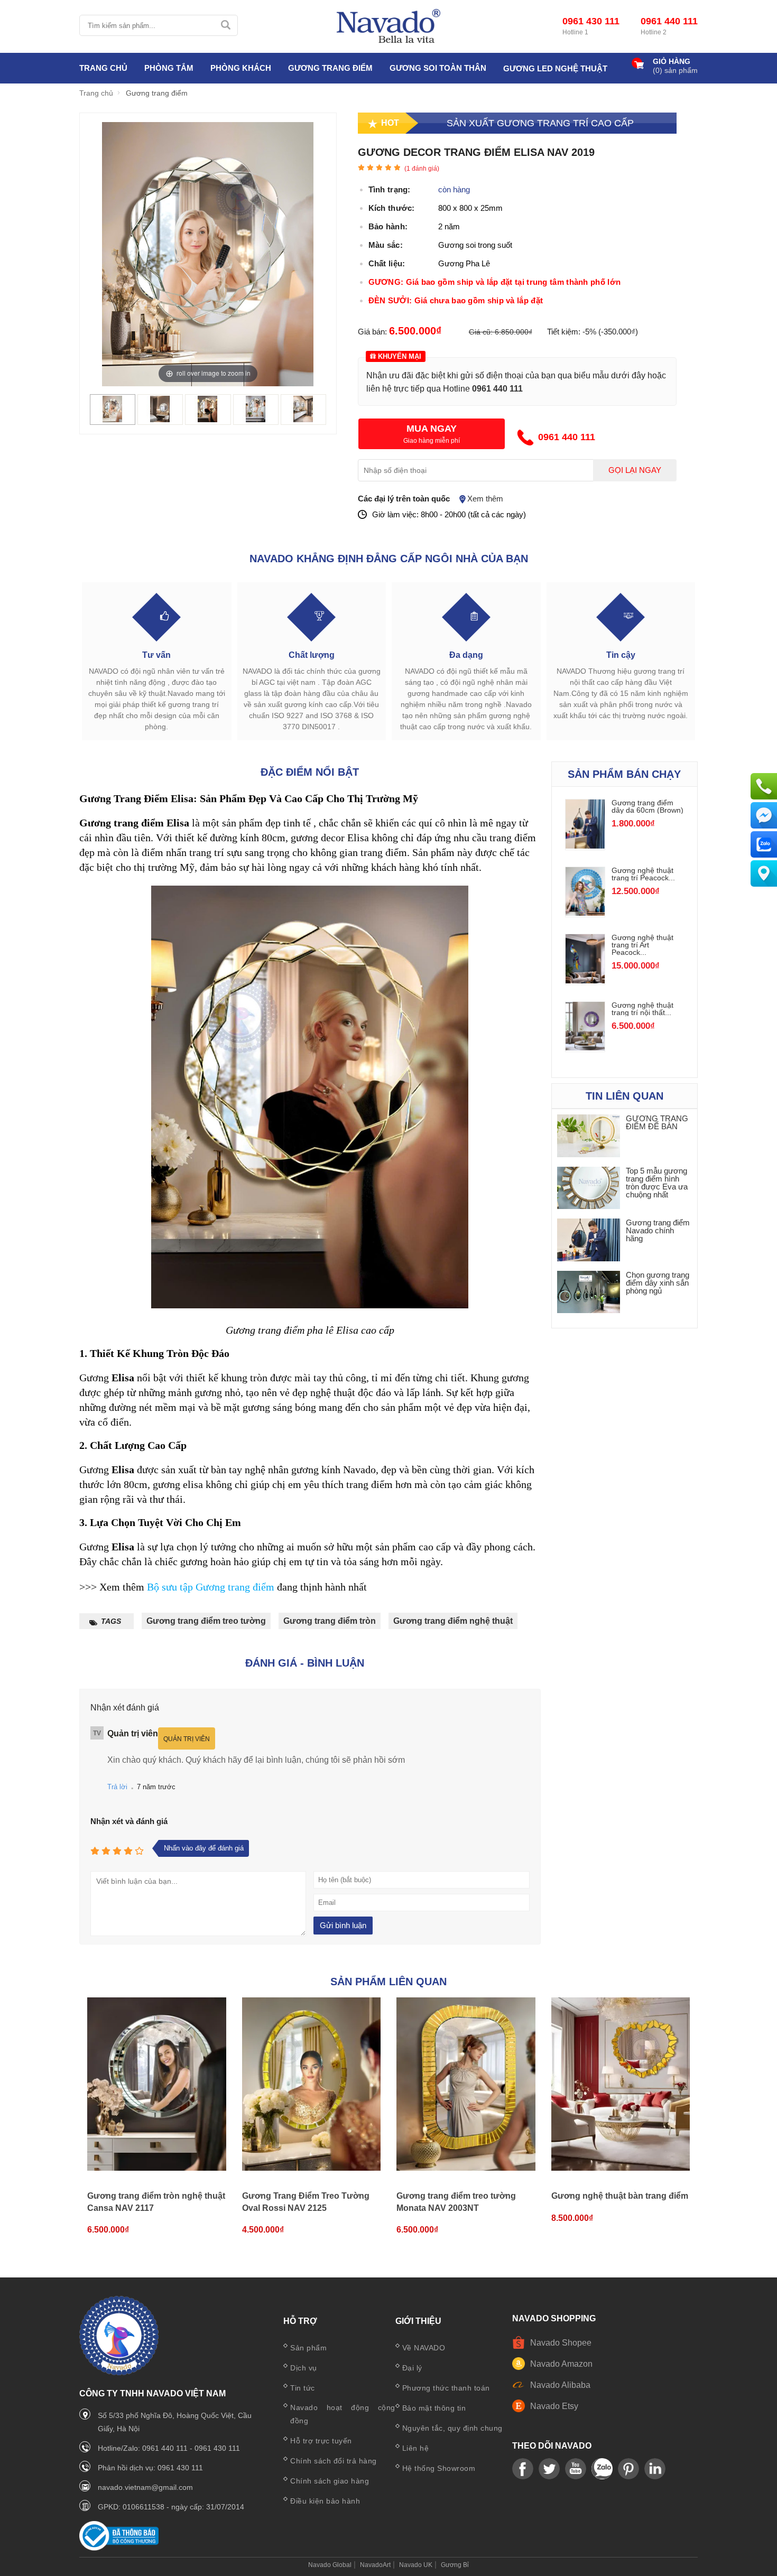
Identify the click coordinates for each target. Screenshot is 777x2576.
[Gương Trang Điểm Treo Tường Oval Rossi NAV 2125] (312, 2085)
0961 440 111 (669, 21)
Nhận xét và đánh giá (129, 1821)
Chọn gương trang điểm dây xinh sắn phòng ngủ (658, 1283)
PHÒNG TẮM (169, 68)
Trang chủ (103, 68)
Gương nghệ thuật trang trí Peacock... (643, 874)
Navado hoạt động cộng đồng (343, 2414)
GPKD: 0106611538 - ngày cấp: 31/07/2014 (171, 2507)
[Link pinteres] (628, 2469)
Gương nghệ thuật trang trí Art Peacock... (642, 945)
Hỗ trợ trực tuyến (321, 2441)
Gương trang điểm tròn (330, 1621)
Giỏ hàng (672, 62)
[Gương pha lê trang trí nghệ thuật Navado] (388, 26)
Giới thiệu (418, 2321)
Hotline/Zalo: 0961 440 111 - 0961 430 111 (169, 2448)
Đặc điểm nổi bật (310, 772)
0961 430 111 (591, 21)
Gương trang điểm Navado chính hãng (658, 1230)
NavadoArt (375, 2565)
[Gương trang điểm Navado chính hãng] (589, 1240)
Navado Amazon (561, 2364)
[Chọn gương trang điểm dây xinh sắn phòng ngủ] (589, 1293)
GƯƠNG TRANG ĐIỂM (330, 68)
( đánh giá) (422, 169)
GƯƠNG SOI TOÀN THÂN (438, 68)
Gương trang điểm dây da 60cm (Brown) (647, 806)
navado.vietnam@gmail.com (145, 2487)
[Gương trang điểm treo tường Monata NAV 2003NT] (466, 2085)
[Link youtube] (523, 2469)
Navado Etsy (554, 2406)
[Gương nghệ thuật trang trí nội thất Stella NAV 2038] (585, 1048)
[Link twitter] (549, 2469)
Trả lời (117, 1787)
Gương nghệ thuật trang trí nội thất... (642, 1009)
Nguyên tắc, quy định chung (452, 2428)
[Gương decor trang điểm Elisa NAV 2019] (113, 419)
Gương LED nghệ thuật (555, 68)
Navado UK (416, 2565)
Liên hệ (416, 2448)
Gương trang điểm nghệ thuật (453, 1621)
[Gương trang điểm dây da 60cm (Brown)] (585, 846)
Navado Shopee (561, 2343)
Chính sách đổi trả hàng (334, 2461)
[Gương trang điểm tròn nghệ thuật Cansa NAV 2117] (157, 2085)
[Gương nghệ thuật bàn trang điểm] (621, 2085)
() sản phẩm (675, 70)
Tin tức (303, 2388)
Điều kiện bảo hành (325, 2501)
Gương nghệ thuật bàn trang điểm (620, 2196)
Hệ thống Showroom (439, 2468)
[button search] (225, 25)
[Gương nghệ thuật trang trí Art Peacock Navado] (585, 980)
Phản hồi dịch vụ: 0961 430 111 (150, 2468)
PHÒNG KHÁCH (241, 68)
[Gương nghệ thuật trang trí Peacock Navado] (585, 913)
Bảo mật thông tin (434, 2408)
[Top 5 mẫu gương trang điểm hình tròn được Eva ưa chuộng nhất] (589, 1189)
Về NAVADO (424, 2348)
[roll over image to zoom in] (208, 253)
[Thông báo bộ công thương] (119, 2548)
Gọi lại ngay (635, 470)
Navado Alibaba (560, 2385)
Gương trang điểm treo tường (206, 1621)
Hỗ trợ (300, 2321)
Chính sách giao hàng (330, 2481)
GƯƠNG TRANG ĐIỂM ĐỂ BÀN (657, 1122)
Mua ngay (432, 429)
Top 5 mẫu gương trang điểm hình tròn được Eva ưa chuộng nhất (657, 1183)
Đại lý (412, 2368)
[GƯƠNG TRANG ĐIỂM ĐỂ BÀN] (589, 1136)
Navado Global (330, 2565)
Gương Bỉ (455, 2565)
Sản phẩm (308, 2348)
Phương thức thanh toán (446, 2388)
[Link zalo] (602, 2469)
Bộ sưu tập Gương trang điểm (211, 1587)
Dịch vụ (304, 2368)
